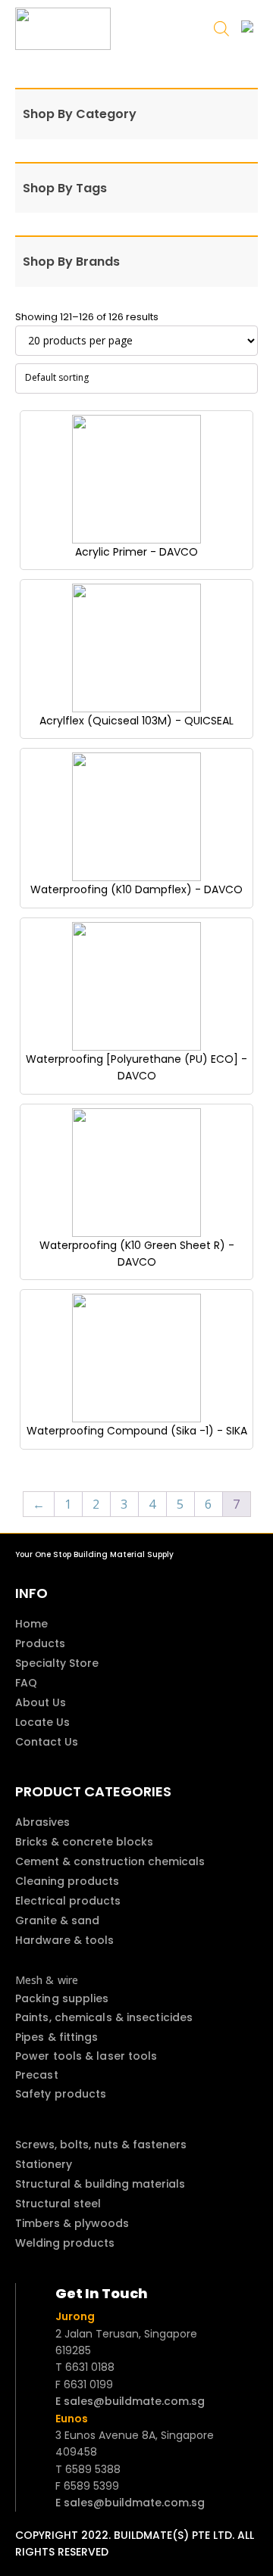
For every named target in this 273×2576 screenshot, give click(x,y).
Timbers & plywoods (72, 2223)
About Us (41, 1702)
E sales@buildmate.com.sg (130, 2401)
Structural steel (58, 2204)
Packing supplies (62, 1998)
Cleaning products (67, 1881)
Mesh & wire (47, 1980)
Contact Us (47, 1742)
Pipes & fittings (57, 2037)
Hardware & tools (64, 1940)
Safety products (61, 2094)
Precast (37, 2075)
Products (40, 1643)
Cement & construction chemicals (110, 1861)
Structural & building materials (100, 2184)
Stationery (44, 2164)
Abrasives (42, 1822)
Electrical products (68, 1901)
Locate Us (42, 1722)
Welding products (65, 2243)
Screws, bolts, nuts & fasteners (101, 2145)
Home (31, 1624)
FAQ (26, 1683)
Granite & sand (57, 1920)
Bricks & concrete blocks (84, 1842)
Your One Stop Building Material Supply (94, 1554)
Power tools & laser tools (86, 2056)
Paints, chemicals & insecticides (104, 2017)
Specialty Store (57, 1663)
